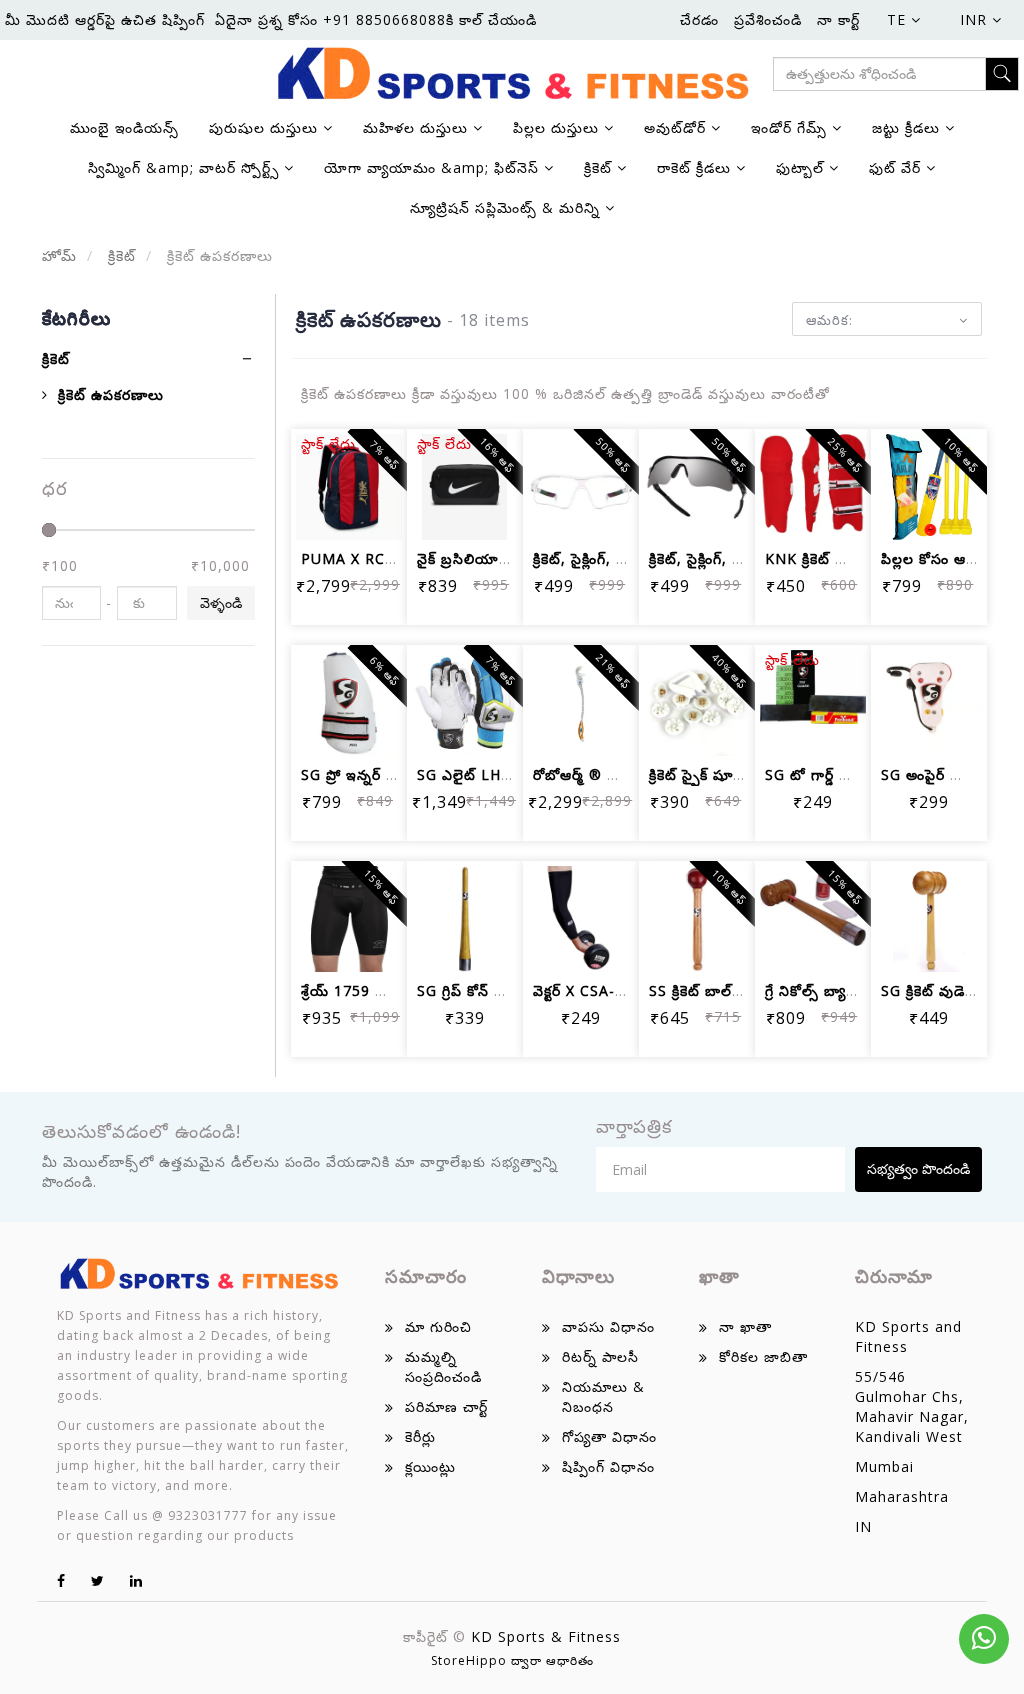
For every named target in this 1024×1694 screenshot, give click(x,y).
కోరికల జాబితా (763, 1356)
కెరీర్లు (420, 1436)
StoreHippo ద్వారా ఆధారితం (512, 1660)
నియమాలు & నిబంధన (603, 1396)
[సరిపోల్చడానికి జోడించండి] (324, 511)
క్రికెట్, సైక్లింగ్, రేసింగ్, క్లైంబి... (617, 558)
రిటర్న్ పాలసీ (600, 1356)
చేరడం (699, 19)
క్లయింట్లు (430, 1466)
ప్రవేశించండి (768, 19)
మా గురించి (438, 1326)
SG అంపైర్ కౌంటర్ (934, 774)
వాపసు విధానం (608, 1326)
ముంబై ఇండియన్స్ (124, 127)
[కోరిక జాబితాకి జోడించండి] (836, 672)
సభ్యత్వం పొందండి (918, 1168)
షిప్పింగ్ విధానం (608, 1466)
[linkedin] (136, 1580)
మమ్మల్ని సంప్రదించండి (443, 1366)
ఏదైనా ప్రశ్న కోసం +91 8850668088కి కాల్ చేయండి (376, 19)
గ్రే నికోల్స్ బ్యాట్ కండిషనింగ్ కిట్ (858, 990)
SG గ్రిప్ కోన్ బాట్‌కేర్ (478, 990)
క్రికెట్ (119, 255)
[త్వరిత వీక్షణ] (372, 511)
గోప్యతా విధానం (609, 1436)
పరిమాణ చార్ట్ (446, 1406)
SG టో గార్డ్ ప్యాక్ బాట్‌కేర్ (841, 774)
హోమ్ (59, 255)
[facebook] (61, 1580)
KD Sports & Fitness (546, 1636)
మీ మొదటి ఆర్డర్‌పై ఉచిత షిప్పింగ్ (105, 19)
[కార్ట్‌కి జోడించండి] (324, 456)
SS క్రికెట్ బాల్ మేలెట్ (712, 990)
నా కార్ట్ (838, 19)
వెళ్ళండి (221, 602)
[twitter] (98, 1580)
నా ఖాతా (745, 1326)
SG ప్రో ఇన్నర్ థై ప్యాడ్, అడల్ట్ (389, 774)
